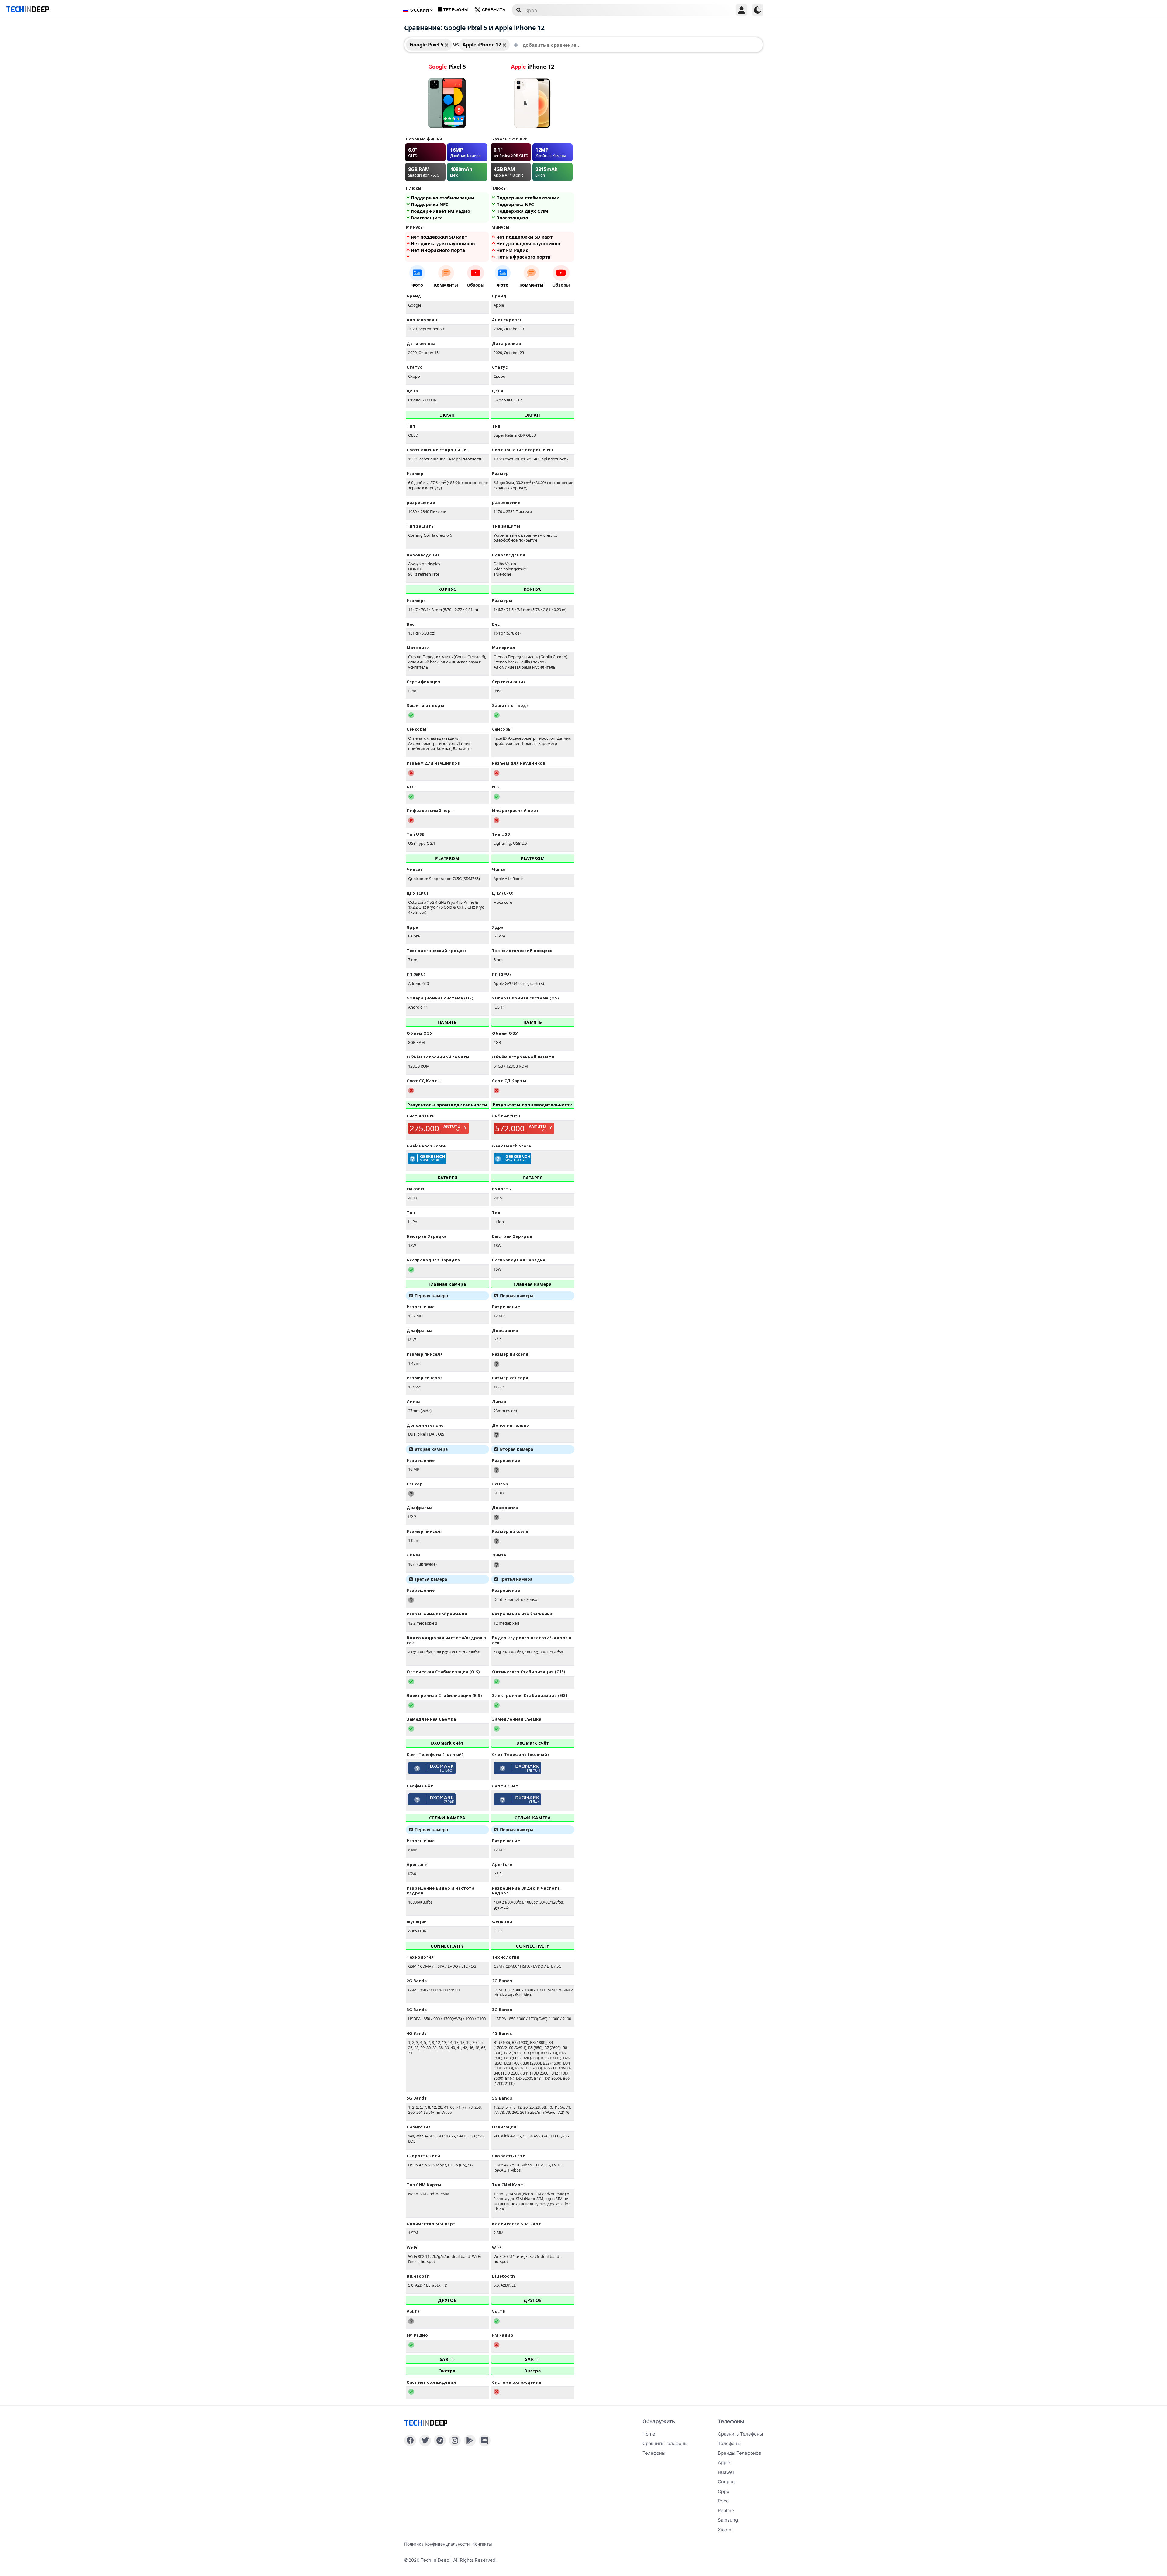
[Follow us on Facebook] (410, 2440)
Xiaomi (725, 2530)
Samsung (728, 2520)
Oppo (724, 2491)
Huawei (726, 2472)
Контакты (482, 2544)
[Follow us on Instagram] (455, 2440)
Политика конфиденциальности (437, 2544)
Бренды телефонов (739, 2453)
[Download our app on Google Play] (470, 2440)
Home (649, 2434)
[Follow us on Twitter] (425, 2440)
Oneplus (727, 2482)
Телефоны (456, 10)
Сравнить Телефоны (740, 2434)
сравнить (494, 10)
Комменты (446, 285)
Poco (723, 2501)
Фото (417, 285)
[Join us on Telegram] (440, 2440)
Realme (726, 2511)
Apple (724, 2463)
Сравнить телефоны (665, 2443)
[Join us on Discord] (485, 2440)
